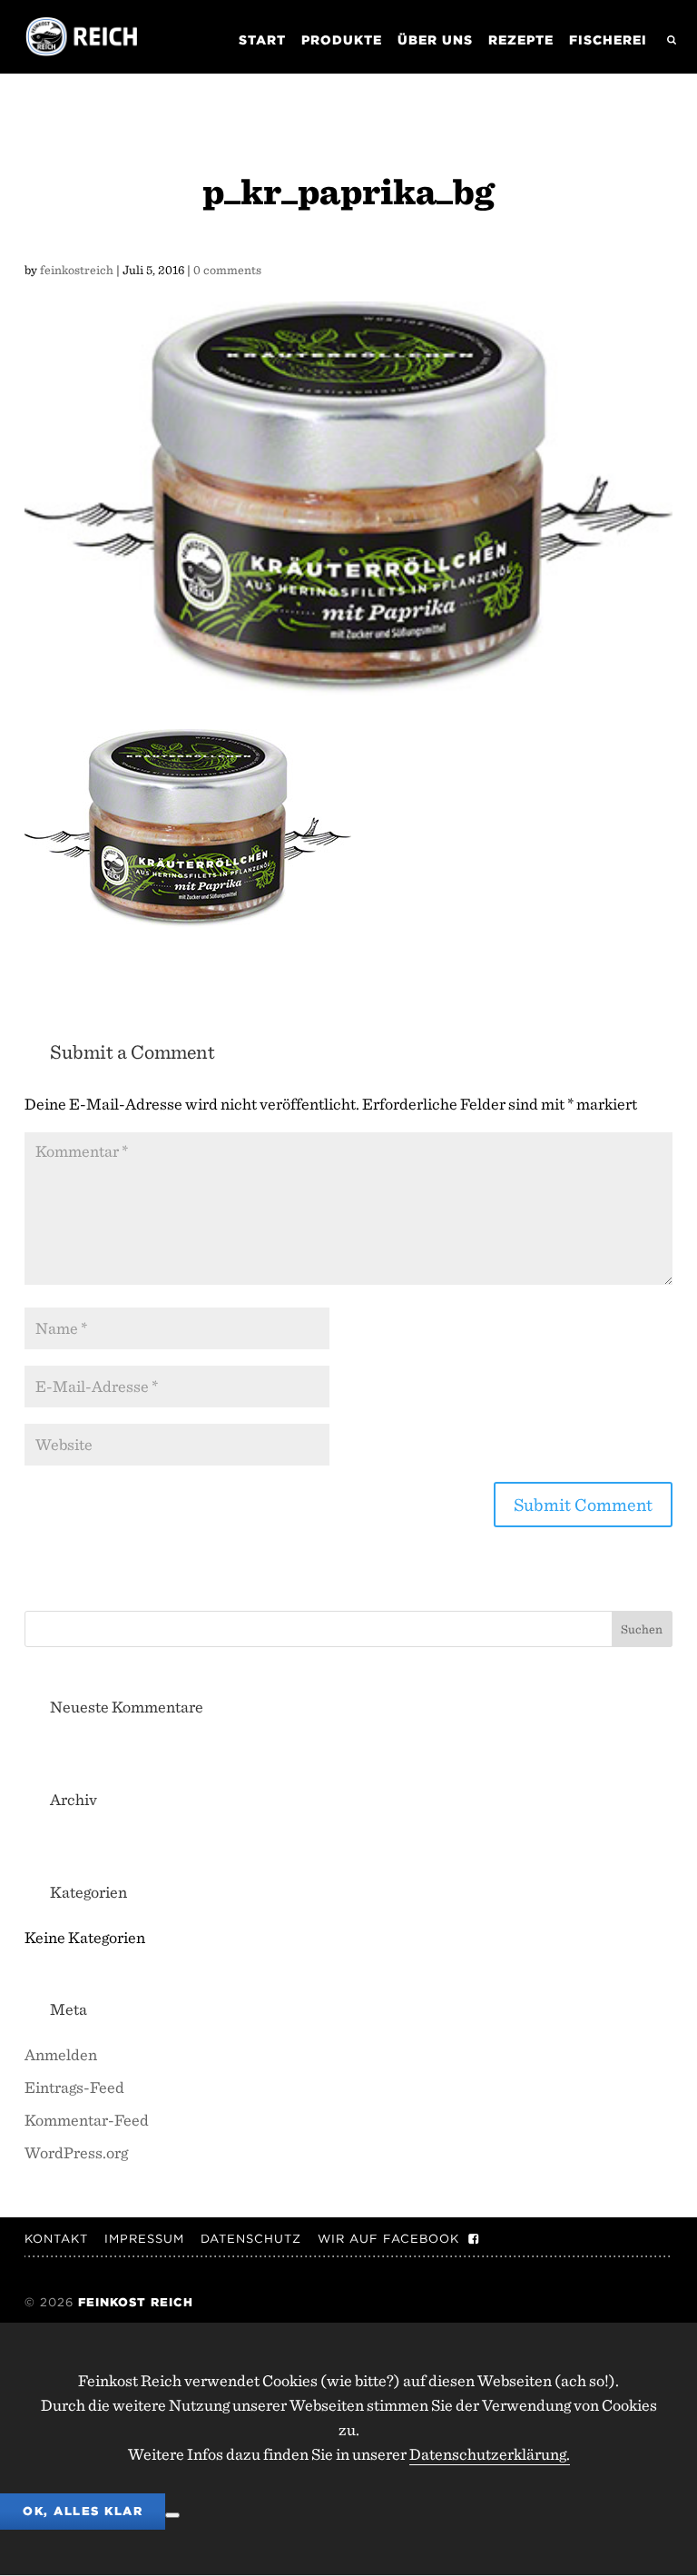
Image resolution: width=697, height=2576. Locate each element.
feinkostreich (77, 270)
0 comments (227, 270)
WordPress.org (76, 2152)
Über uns (435, 40)
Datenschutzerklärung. (490, 2454)
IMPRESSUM (144, 2239)
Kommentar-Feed (87, 2120)
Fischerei (608, 40)
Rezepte (521, 40)
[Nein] (172, 2515)
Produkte (342, 40)
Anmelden (61, 2054)
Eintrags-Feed (74, 2087)
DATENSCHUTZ (251, 2239)
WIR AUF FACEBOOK (388, 2239)
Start (262, 40)
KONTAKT (56, 2239)
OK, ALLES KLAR (83, 2511)
